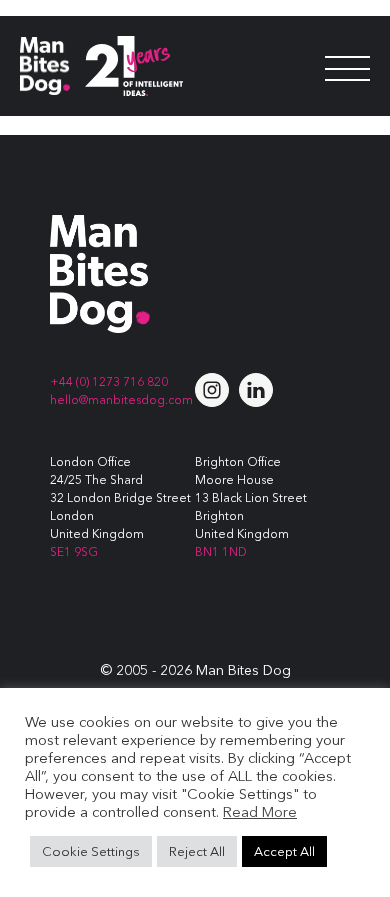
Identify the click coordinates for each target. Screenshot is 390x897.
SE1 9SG (74, 551)
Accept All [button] (284, 851)
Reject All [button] (197, 851)
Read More (260, 812)
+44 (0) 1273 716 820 (109, 381)
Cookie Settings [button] (91, 851)
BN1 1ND (221, 551)
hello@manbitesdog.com (121, 399)
